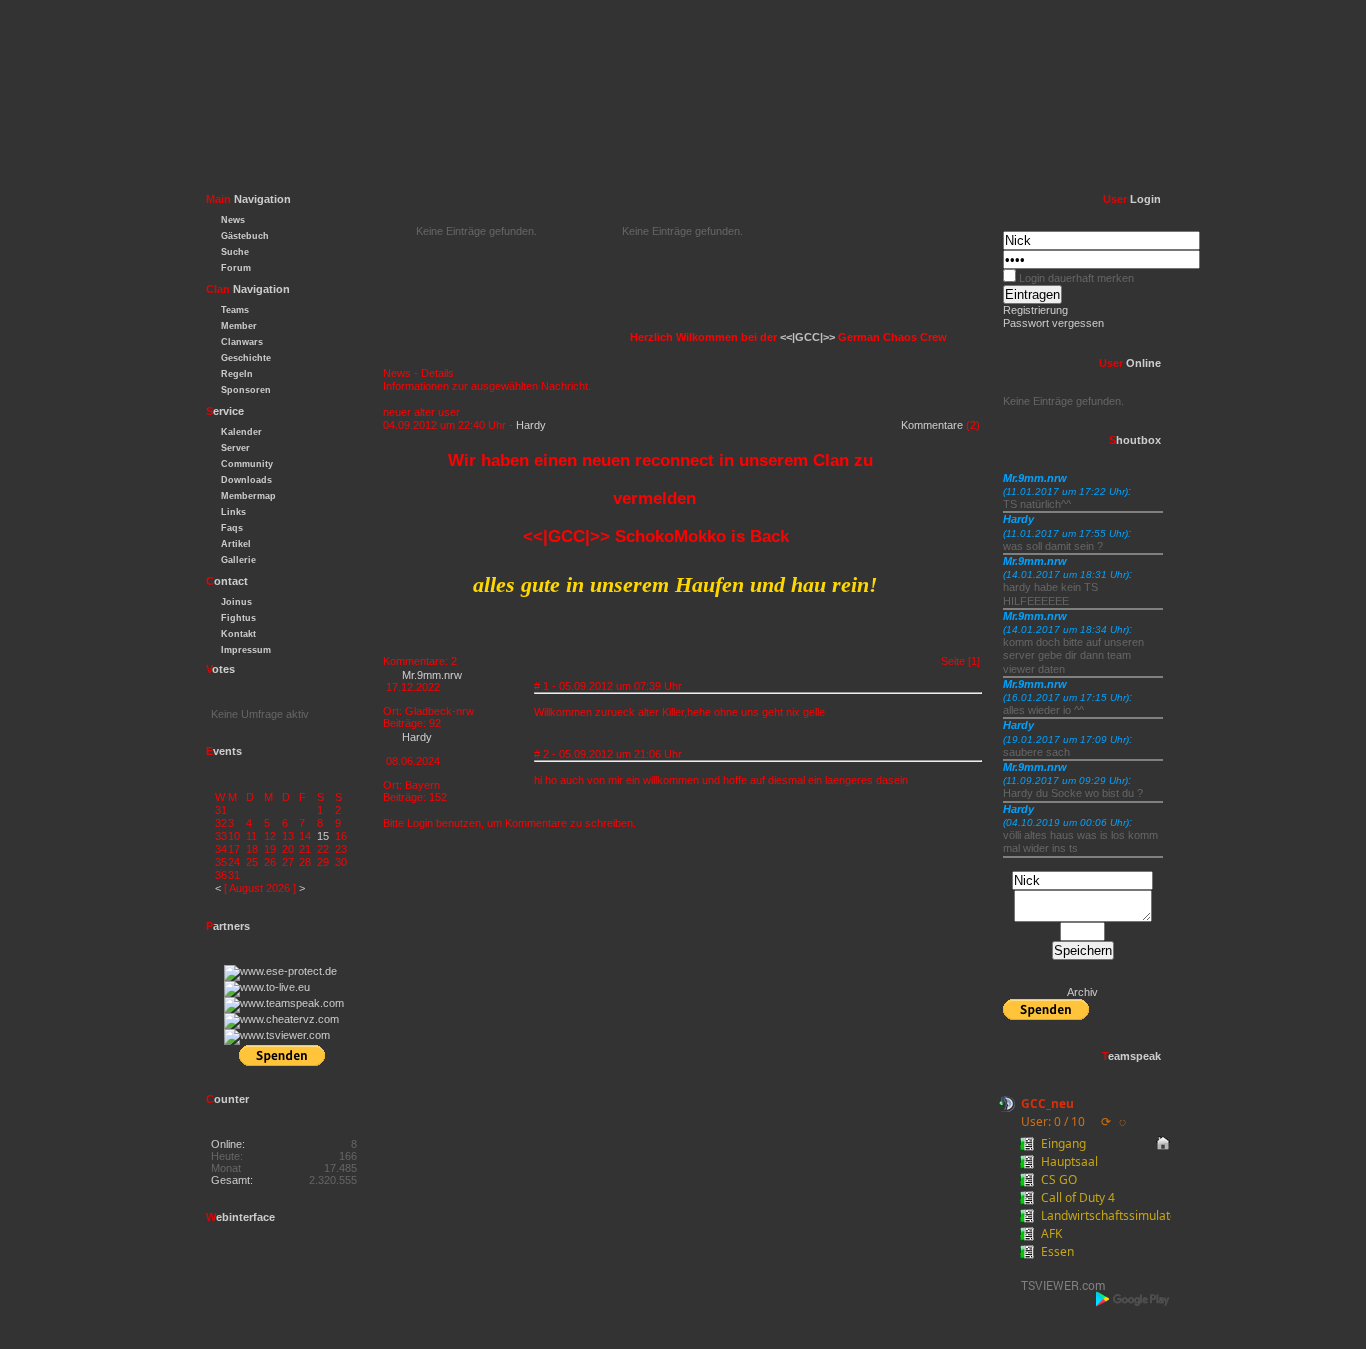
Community (247, 464)
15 (323, 836)
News (233, 220)
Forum (236, 268)
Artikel (236, 544)
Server (235, 448)
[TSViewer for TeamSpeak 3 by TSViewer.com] (1055, 1288)
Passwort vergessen (1053, 323)
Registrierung (1035, 310)
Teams (235, 310)
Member (239, 326)
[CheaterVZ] (281, 1019)
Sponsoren (246, 390)
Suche (235, 252)
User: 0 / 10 (1053, 1121)
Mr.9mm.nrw (432, 675)
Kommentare (932, 425)
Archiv (1082, 992)
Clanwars (242, 342)
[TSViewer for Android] (1133, 1299)
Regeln (237, 374)
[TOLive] (267, 987)
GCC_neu (1047, 1103)
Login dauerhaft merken (1076, 278)
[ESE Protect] (280, 971)
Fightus (238, 618)
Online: (228, 1144)
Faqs (232, 528)
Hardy (531, 425)
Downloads (246, 480)
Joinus (236, 602)
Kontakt (238, 634)
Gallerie (238, 560)
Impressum (246, 650)
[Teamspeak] (284, 1003)
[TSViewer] (277, 1035)
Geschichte (246, 358)
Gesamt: (232, 1180)
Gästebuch (245, 236)
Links (233, 512)
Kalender (241, 432)
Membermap (248, 496)
